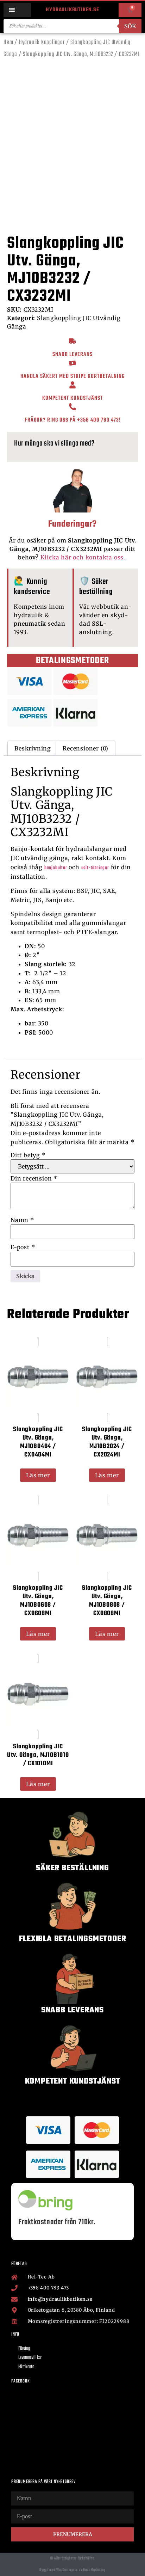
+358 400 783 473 (98, 420)
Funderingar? (73, 524)
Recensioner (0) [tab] (86, 748)
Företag (24, 2348)
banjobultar (56, 868)
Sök (130, 26)
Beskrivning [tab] (33, 748)
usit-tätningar (95, 868)
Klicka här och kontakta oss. (83, 557)
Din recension (34, 1178)
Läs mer (38, 1475)
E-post (23, 1247)
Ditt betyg (28, 1155)
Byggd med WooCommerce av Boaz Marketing (72, 2570)
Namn (22, 1220)
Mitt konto (26, 2367)
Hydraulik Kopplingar (42, 42)
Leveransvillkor (30, 2358)
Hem (8, 42)
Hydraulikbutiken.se (72, 10)
